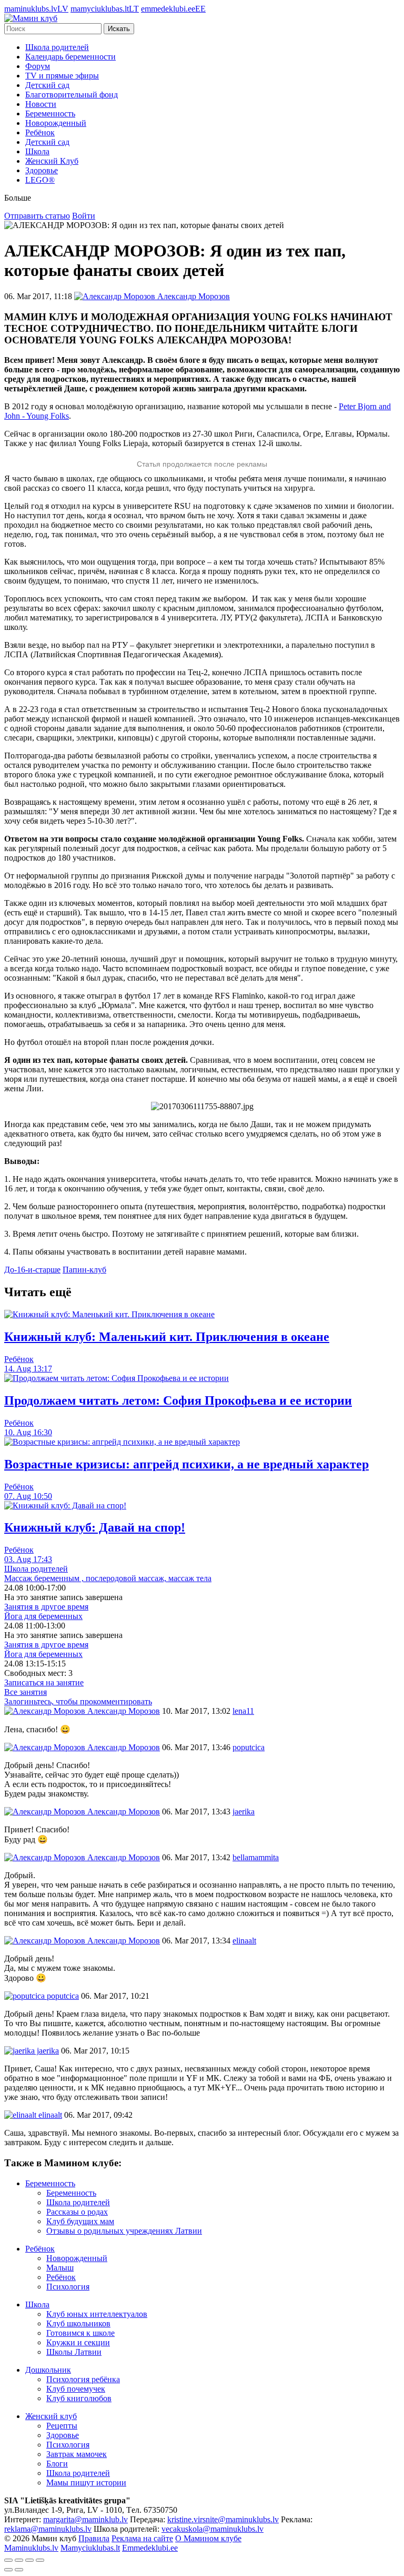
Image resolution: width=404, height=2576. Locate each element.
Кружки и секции (78, 2342)
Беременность (50, 113)
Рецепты (62, 2426)
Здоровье (42, 170)
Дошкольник (48, 2370)
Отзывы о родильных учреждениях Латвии (124, 2231)
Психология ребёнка (83, 2379)
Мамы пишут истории (86, 2483)
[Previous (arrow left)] (8, 2570)
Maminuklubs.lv (31, 2548)
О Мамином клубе (208, 2538)
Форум (38, 66)
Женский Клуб (52, 161)
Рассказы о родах (77, 2212)
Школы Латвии (74, 2352)
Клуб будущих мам (80, 2221)
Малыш (60, 2268)
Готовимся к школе (80, 2333)
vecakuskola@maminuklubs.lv (213, 2529)
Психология (68, 2287)
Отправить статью (37, 216)
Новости (41, 104)
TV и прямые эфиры (62, 76)
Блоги (57, 2464)
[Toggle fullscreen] (29, 2560)
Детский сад (47, 85)
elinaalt (49, 2115)
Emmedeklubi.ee (150, 2548)
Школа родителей (57, 47)
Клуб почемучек (76, 2389)
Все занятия (26, 1692)
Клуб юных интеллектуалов (97, 2314)
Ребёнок (40, 132)
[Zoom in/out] (40, 2560)
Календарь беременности (70, 57)
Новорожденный (56, 123)
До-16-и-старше (32, 1270)
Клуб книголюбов (79, 2398)
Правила (94, 2538)
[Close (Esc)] (8, 2560)
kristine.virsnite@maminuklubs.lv (223, 2519)
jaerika (47, 2051)
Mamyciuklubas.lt (90, 2548)
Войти (84, 216)
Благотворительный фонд (72, 95)
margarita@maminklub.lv (85, 2519)
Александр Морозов (123, 1711)
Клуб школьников (78, 2323)
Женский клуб (51, 2416)
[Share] (19, 2560)
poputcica (62, 1996)
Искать (119, 29)
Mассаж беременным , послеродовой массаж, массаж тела (108, 1578)
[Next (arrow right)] (19, 2570)
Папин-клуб (84, 1270)
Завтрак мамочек (77, 2454)
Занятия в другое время (46, 1607)
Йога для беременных (43, 1616)
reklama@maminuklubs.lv (48, 2529)
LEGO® (40, 180)
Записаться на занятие (44, 1682)
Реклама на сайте (142, 2538)
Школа (37, 151)
